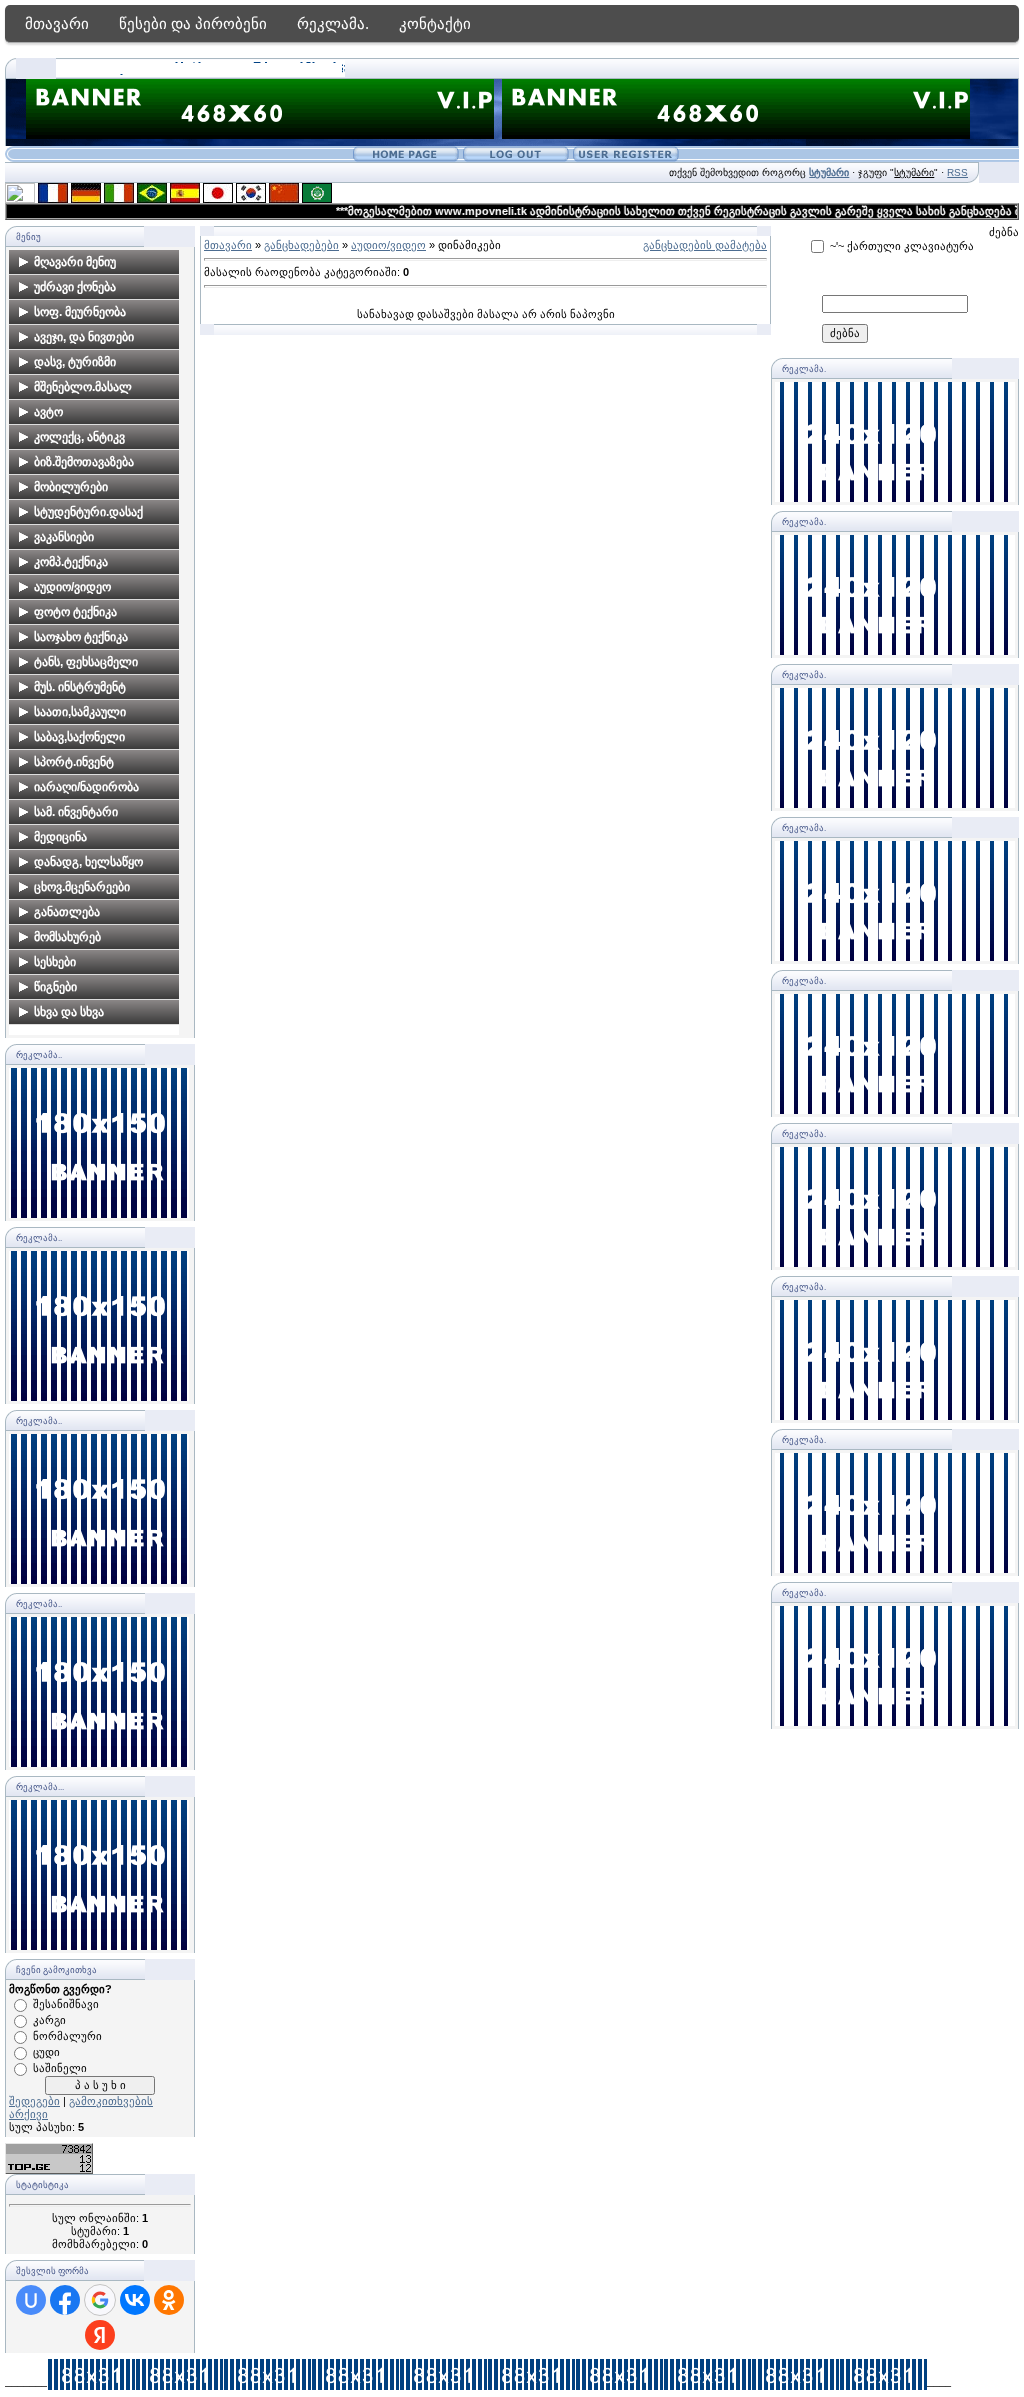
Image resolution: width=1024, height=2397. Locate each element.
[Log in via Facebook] (65, 2300)
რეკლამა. (333, 23)
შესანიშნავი (66, 2004)
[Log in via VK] (135, 2300)
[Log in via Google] (100, 2300)
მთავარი (57, 23)
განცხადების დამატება (705, 245)
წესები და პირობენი (193, 23)
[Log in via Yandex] (100, 2335)
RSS (957, 172)
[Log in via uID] (31, 2300)
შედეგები (34, 2101)
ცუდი (46, 2052)
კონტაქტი (435, 23)
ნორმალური (67, 2036)
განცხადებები (301, 245)
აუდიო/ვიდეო (388, 245)
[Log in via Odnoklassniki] (169, 2300)
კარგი (49, 2020)
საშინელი (60, 2068)
